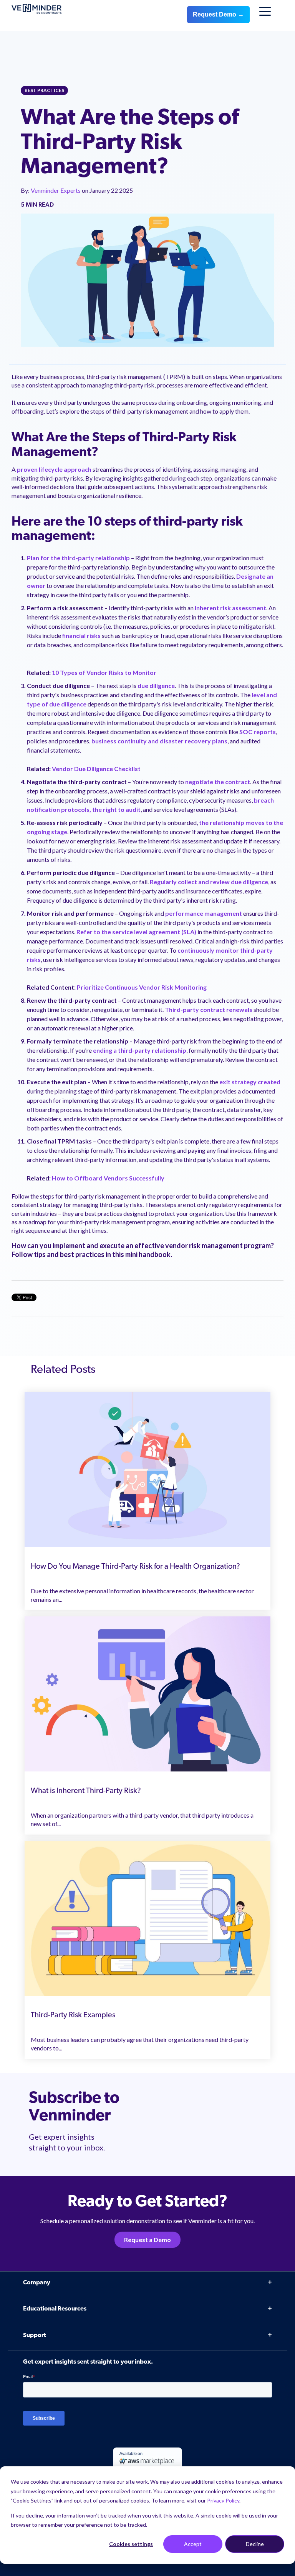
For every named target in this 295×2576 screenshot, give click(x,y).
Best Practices (44, 90)
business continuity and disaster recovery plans (159, 741)
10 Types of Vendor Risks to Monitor (104, 672)
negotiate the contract (218, 782)
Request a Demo (147, 2240)
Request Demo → (218, 14)
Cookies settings (131, 2544)
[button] (272, 2374)
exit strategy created (250, 1082)
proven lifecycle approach (54, 469)
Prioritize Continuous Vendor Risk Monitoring (142, 987)
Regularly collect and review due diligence (209, 882)
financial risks (81, 635)
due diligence (156, 685)
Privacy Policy (223, 2500)
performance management (204, 913)
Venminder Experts (56, 190)
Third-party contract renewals (209, 1009)
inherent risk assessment (230, 608)
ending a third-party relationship (140, 1050)
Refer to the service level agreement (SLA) (136, 932)
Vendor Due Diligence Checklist (97, 769)
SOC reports (258, 732)
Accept (193, 2544)
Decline (255, 2544)
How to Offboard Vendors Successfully (108, 1178)
